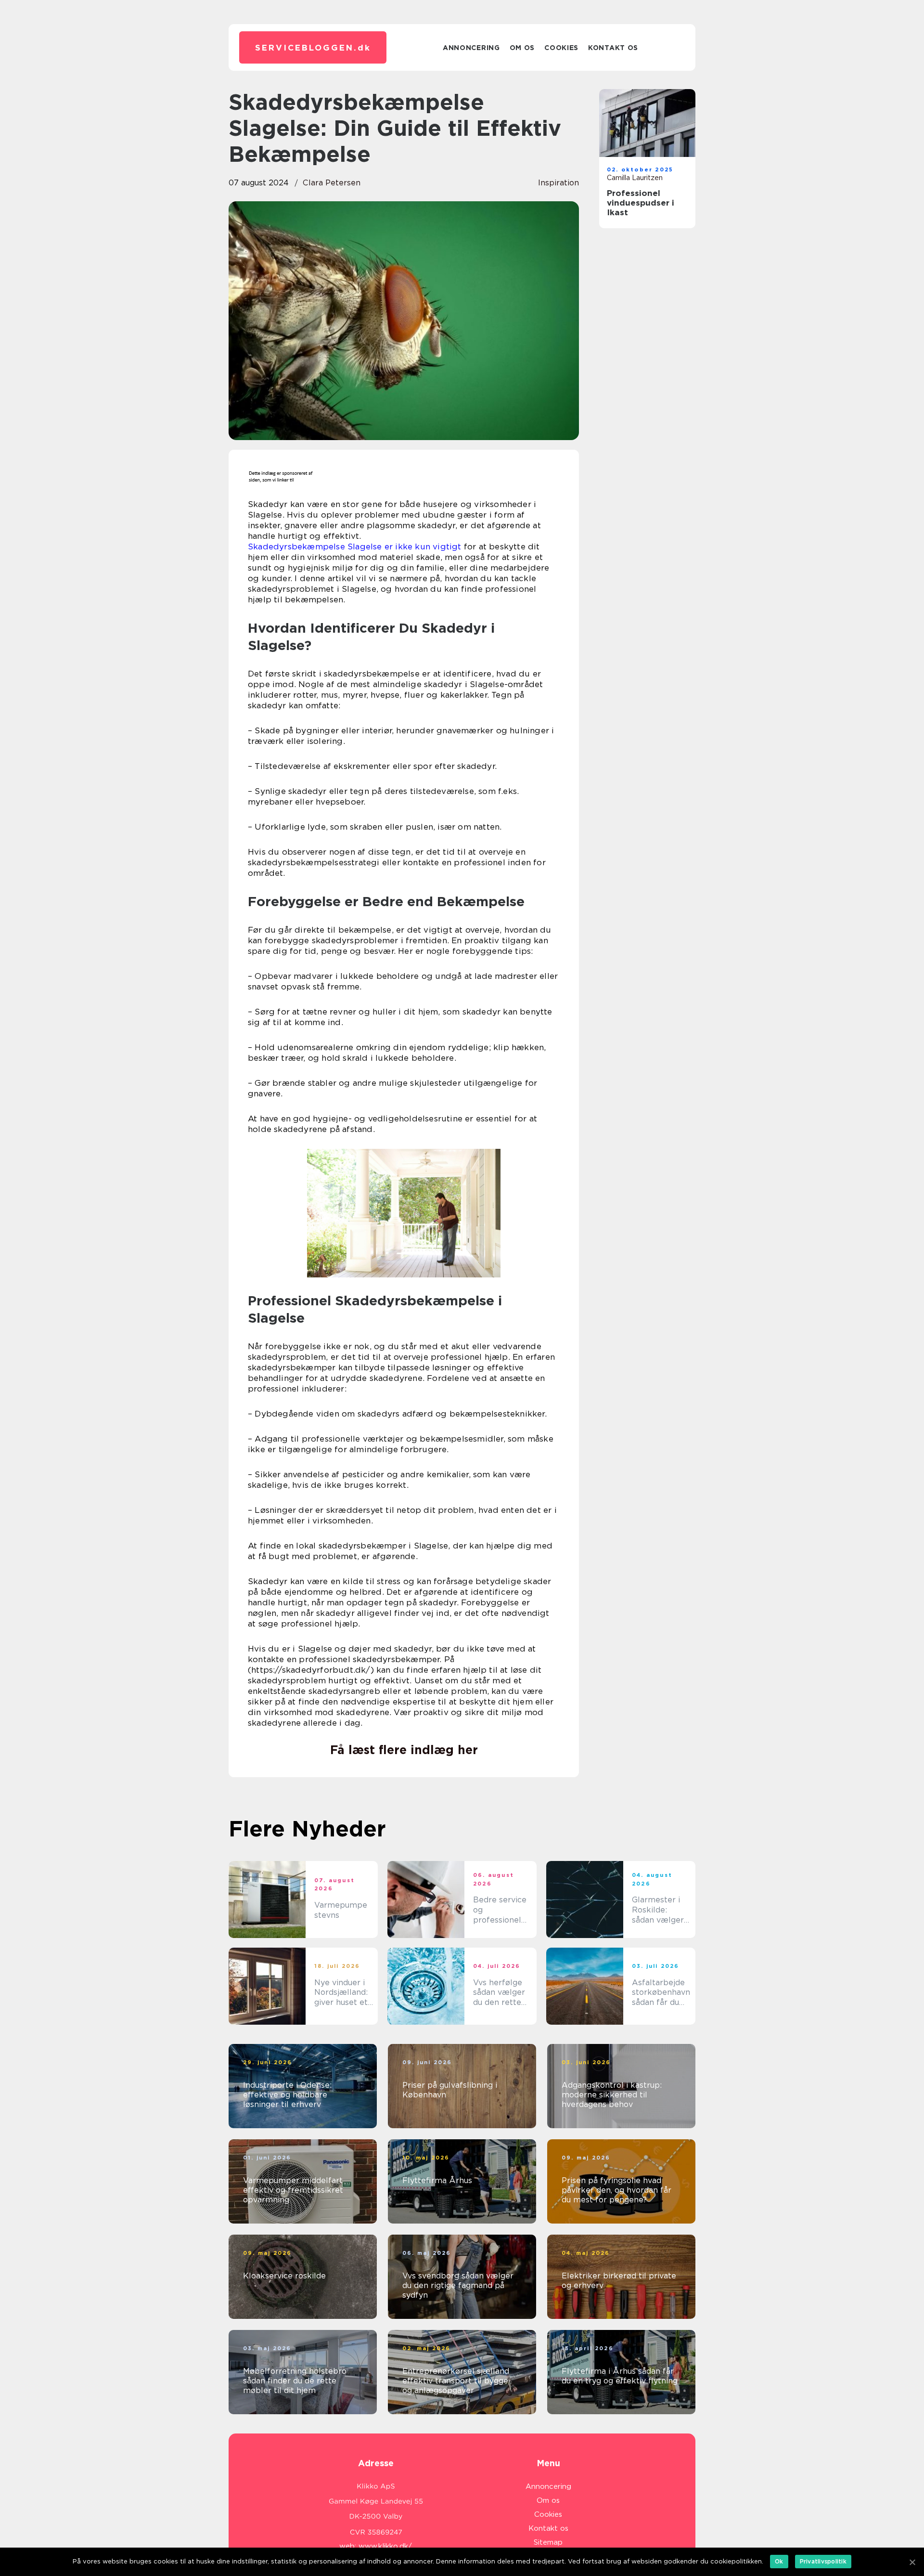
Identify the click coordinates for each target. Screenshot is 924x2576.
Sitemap (548, 2542)
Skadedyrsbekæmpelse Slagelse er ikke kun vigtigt (355, 546)
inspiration (558, 183)
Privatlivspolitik (823, 2561)
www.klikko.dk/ (385, 2546)
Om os (522, 48)
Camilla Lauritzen (635, 178)
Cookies (561, 48)
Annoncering (471, 48)
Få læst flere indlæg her (404, 1750)
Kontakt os (613, 48)
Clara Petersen (332, 183)
